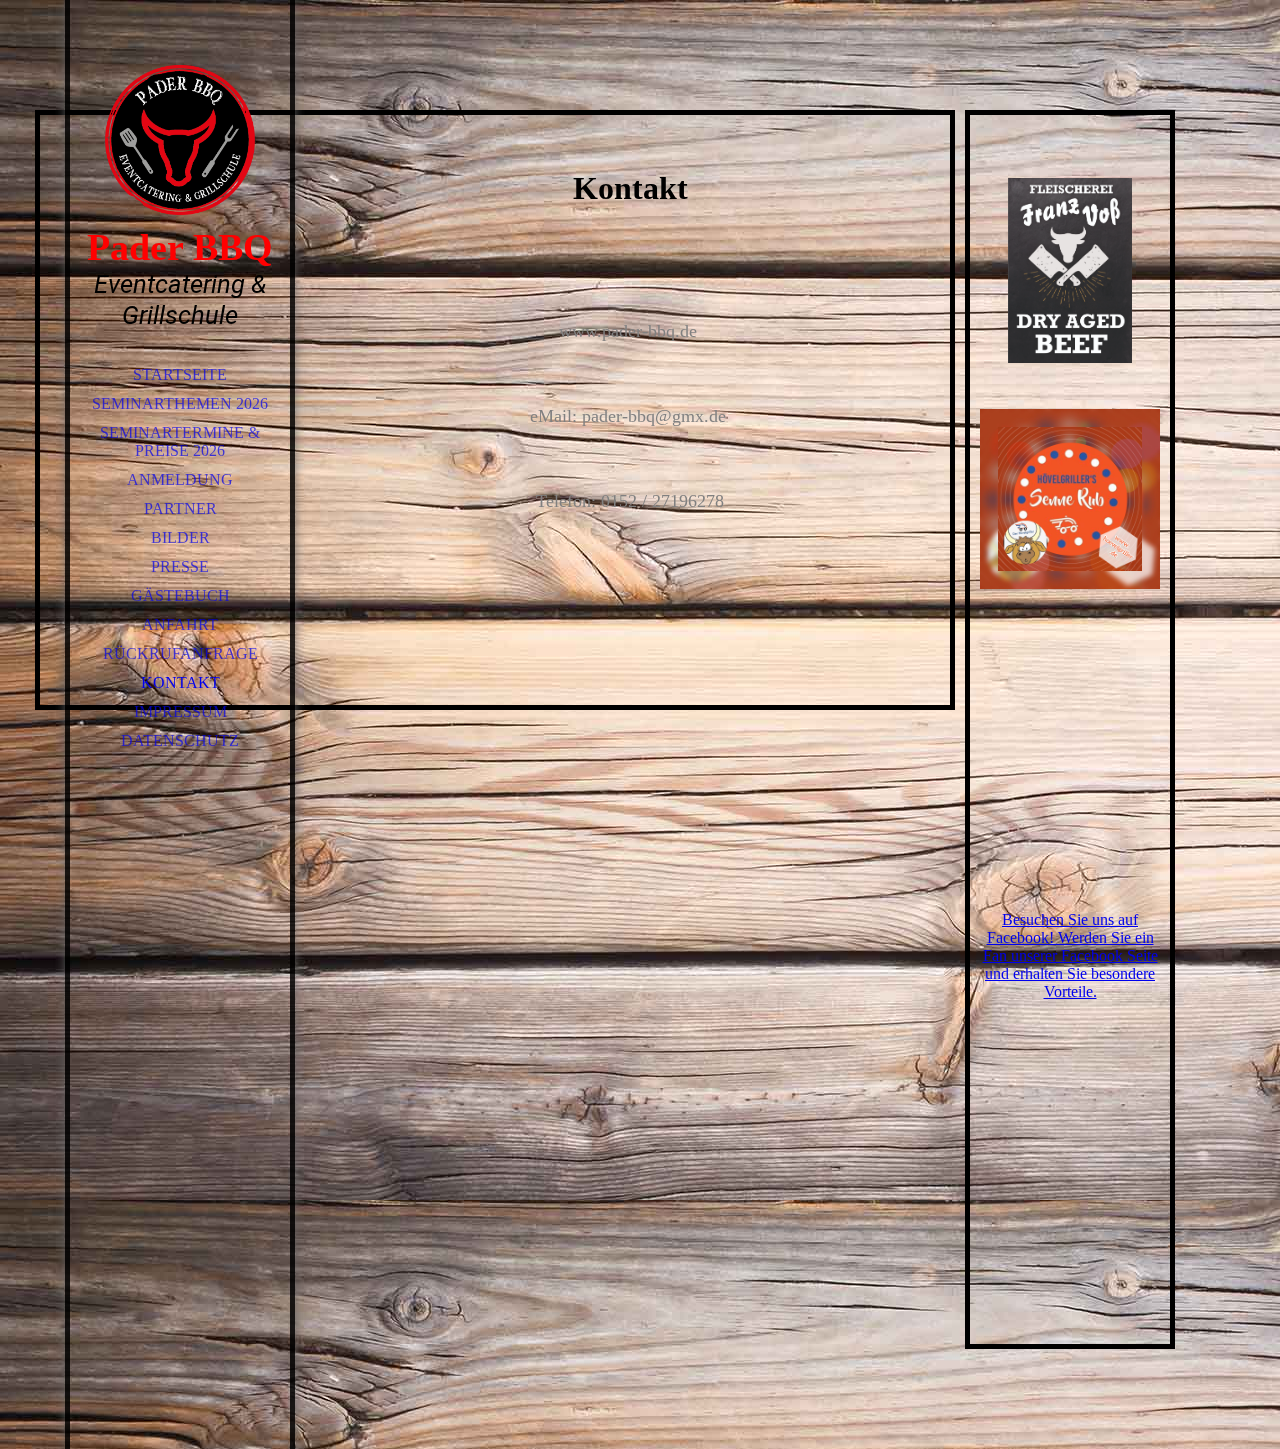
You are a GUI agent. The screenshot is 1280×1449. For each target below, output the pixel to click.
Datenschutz (180, 740)
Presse (180, 566)
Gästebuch (180, 595)
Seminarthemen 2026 (180, 403)
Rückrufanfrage (180, 653)
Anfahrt (180, 624)
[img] (180, 140)
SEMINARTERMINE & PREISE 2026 (180, 441)
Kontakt (180, 682)
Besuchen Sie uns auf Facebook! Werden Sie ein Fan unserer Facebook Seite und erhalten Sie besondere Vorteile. (1070, 955)
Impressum (180, 711)
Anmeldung (180, 479)
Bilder (180, 537)
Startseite (180, 374)
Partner (180, 508)
